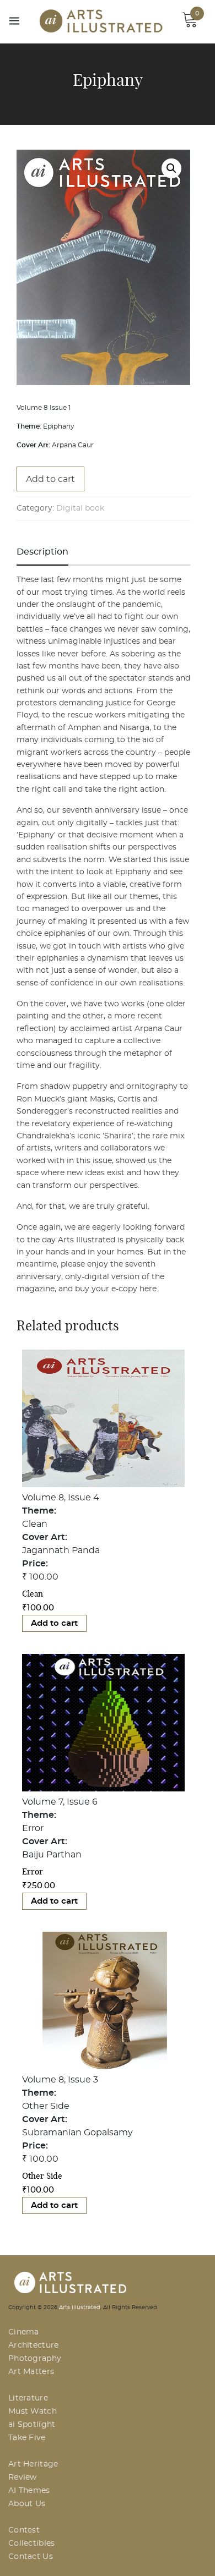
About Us (27, 2504)
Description (42, 552)
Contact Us (31, 2557)
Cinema (24, 2332)
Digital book (80, 508)
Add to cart (50, 479)
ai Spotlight (32, 2425)
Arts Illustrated (80, 2308)
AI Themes (29, 2491)
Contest (24, 2530)
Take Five (27, 2438)
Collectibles (32, 2544)
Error (33, 1871)
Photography (35, 2359)
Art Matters (31, 2372)
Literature (28, 2398)
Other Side (42, 2176)
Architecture (34, 2345)
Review (23, 2478)
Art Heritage (33, 2464)
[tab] (42, 552)
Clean (33, 1594)
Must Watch (33, 2411)
